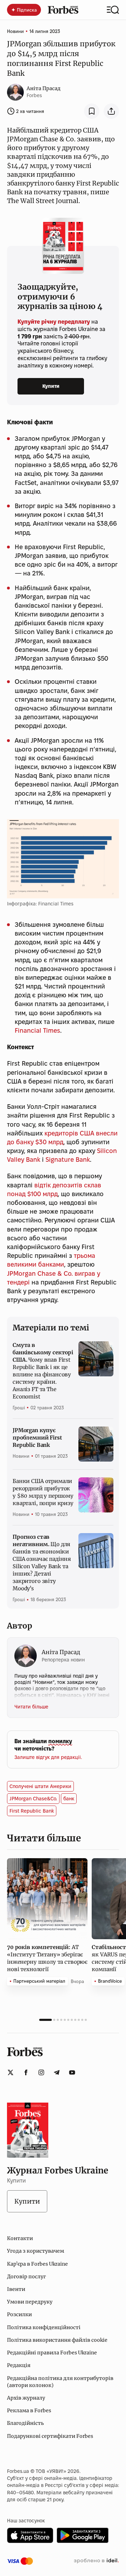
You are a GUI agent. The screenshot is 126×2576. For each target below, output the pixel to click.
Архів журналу (26, 2398)
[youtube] (72, 2072)
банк (69, 1799)
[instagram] (41, 2072)
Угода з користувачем (36, 2251)
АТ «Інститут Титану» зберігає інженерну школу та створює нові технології (47, 1958)
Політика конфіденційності (44, 2327)
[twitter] (10, 2072)
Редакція (19, 2365)
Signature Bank (68, 1159)
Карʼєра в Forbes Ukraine (37, 2264)
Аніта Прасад (44, 88)
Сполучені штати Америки (40, 1786)
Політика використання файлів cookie (57, 2340)
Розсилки (19, 2314)
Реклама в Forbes (29, 2410)
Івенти (16, 2289)
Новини (15, 31)
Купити (51, 386)
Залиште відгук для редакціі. (48, 1757)
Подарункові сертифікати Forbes (50, 2436)
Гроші (19, 1408)
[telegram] (57, 2072)
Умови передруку (30, 2302)
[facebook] (26, 2072)
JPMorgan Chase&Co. (33, 1799)
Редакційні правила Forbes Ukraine (52, 2353)
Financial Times (37, 1030)
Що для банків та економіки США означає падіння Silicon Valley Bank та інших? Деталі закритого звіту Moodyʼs (42, 1563)
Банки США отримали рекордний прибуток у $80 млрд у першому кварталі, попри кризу (43, 1492)
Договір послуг (26, 2277)
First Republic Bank (32, 1811)
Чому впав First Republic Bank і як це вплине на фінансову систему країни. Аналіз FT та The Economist (43, 1371)
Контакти (20, 2238)
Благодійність (25, 2423)
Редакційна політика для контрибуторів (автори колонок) (60, 2382)
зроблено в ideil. (96, 2561)
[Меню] (113, 10)
